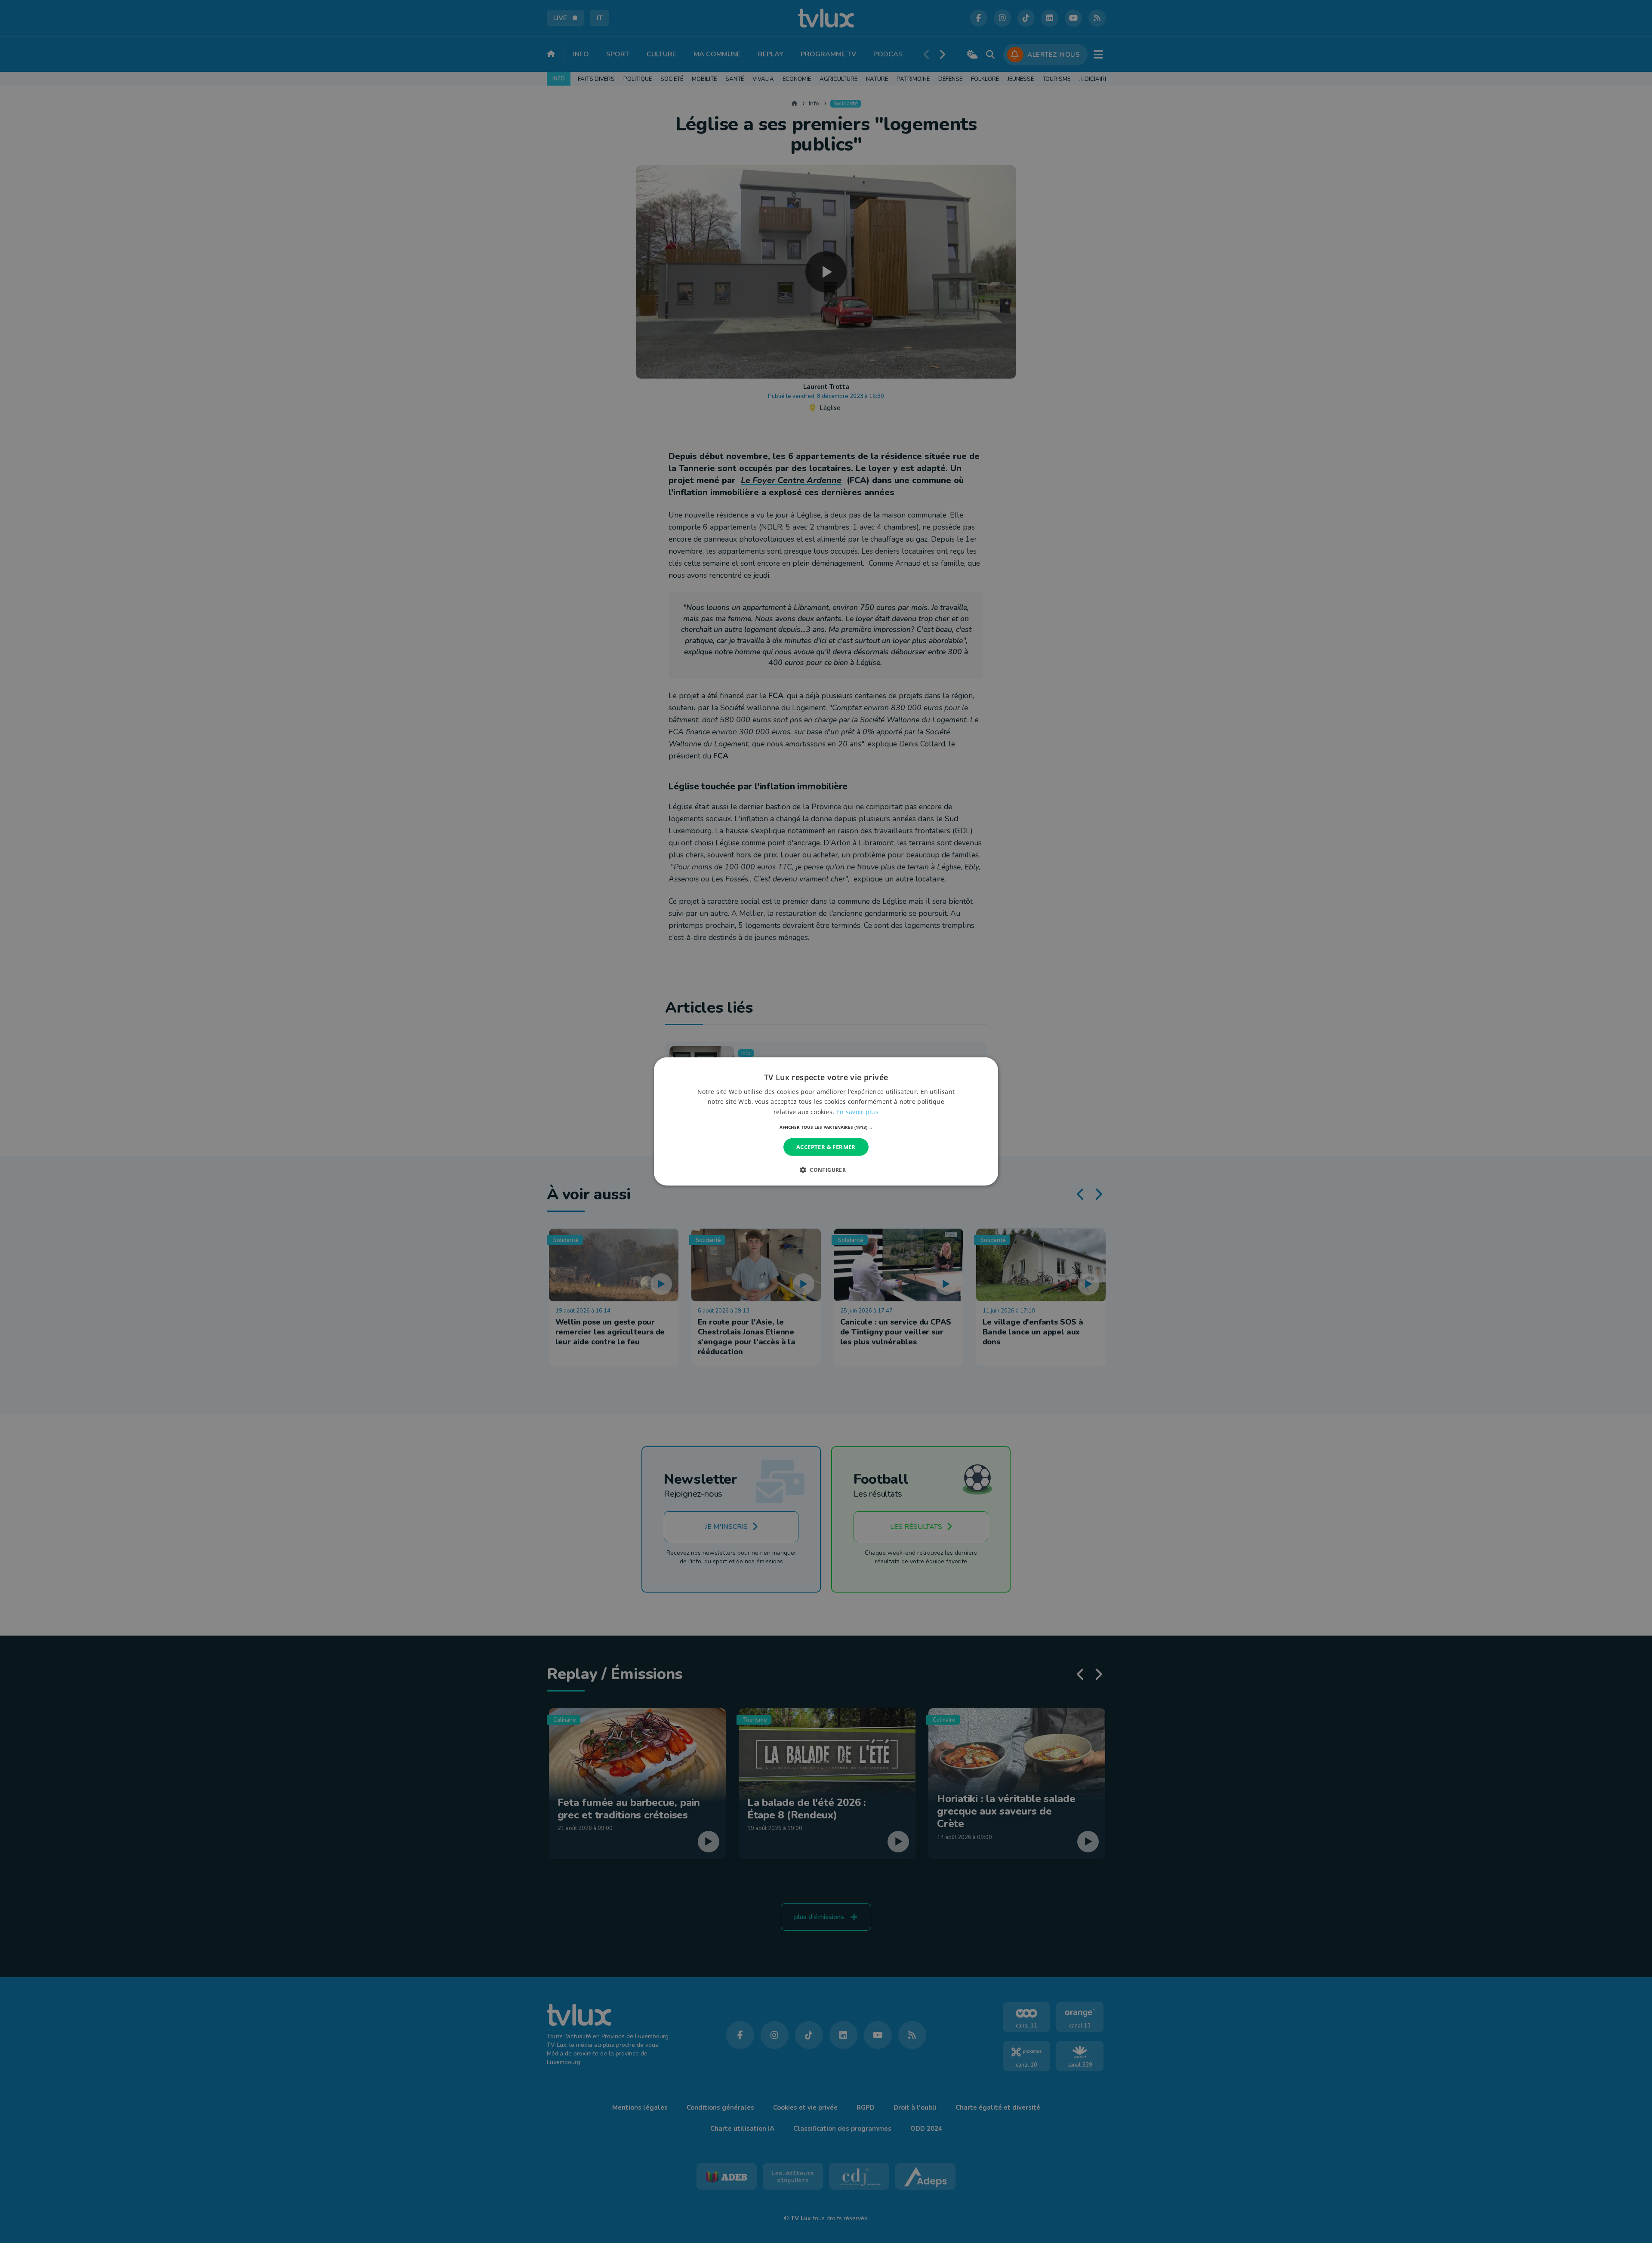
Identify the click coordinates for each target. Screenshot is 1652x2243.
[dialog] (826, 1121)
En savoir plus (857, 1111)
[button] (826, 1127)
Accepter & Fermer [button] (826, 1147)
